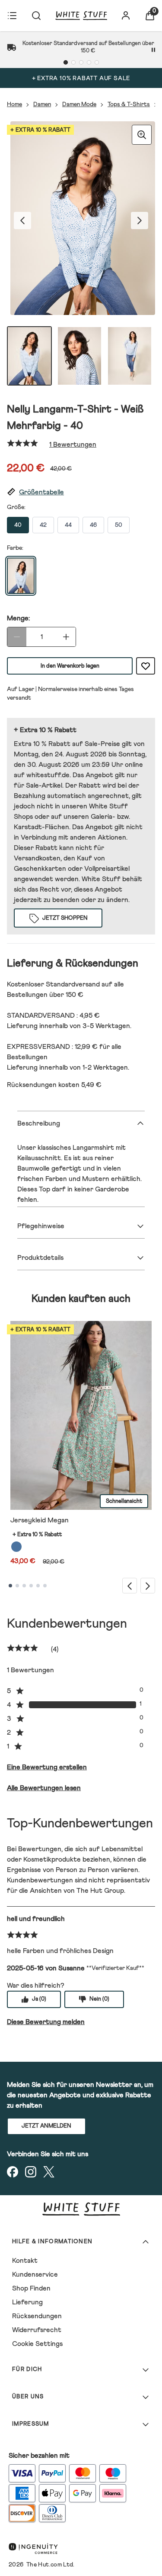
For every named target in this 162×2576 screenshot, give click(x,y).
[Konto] (126, 16)
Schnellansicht (124, 1501)
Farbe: (15, 548)
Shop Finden (31, 2288)
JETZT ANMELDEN (46, 2126)
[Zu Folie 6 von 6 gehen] (45, 1586)
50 (119, 525)
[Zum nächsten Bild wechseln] (140, 221)
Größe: (16, 507)
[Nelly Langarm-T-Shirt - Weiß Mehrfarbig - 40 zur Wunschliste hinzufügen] (146, 666)
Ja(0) (39, 1999)
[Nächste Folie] (148, 1585)
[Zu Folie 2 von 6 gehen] (17, 1586)
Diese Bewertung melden (46, 2022)
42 (43, 525)
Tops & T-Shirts (129, 104)
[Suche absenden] (36, 16)
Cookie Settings (37, 2344)
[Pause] (153, 50)
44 (68, 525)
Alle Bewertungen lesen (44, 1788)
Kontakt (25, 2261)
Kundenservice (35, 2274)
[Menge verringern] (17, 637)
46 (93, 525)
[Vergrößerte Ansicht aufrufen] (142, 135)
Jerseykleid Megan (40, 1520)
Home (14, 104)
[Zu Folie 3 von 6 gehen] (24, 1586)
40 (18, 525)
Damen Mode (79, 104)
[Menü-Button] (12, 16)
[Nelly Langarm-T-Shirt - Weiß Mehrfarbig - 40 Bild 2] (79, 356)
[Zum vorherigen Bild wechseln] (22, 221)
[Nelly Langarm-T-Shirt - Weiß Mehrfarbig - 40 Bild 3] (130, 356)
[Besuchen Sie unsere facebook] (13, 2172)
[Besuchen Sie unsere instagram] (31, 2172)
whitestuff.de (48, 775)
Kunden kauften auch (81, 1299)
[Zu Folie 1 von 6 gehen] (10, 1586)
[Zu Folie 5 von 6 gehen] (38, 1586)
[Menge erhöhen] (66, 637)
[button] (81, 492)
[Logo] (81, 16)
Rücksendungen (37, 2316)
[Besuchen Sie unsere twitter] (49, 2172)
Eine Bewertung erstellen (47, 1767)
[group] (81, 220)
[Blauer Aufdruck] (16, 1547)
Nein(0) (99, 1999)
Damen (42, 104)
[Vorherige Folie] (130, 1585)
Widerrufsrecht (37, 2330)
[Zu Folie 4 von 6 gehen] (31, 1586)
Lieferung (27, 2302)
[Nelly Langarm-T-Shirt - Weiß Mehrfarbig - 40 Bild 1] (29, 356)
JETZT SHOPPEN (65, 918)
